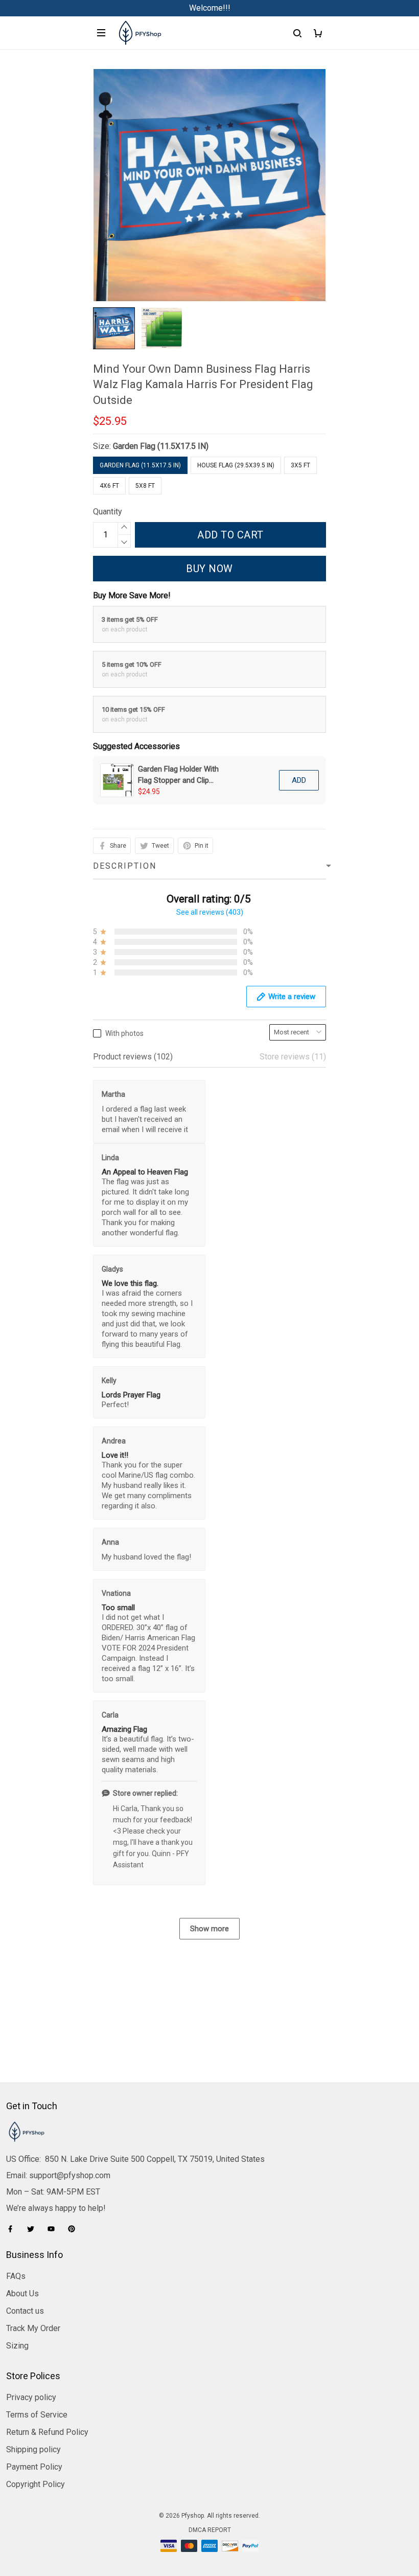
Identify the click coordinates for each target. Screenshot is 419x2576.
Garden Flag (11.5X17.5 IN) (161, 446)
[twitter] (34, 2229)
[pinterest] (75, 2229)
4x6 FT (109, 486)
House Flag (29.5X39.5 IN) (236, 465)
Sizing (17, 2346)
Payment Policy (34, 2467)
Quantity (108, 512)
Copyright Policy (36, 2484)
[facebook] (13, 2229)
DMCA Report (210, 2530)
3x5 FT (300, 465)
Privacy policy (31, 2397)
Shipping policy (33, 2449)
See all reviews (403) (210, 912)
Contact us (25, 2311)
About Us (22, 2293)
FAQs (16, 2276)
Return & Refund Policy (47, 2432)
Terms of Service (37, 2415)
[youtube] (54, 2229)
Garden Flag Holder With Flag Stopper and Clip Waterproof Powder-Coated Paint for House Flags (178, 775)
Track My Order (33, 2328)
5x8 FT (145, 486)
